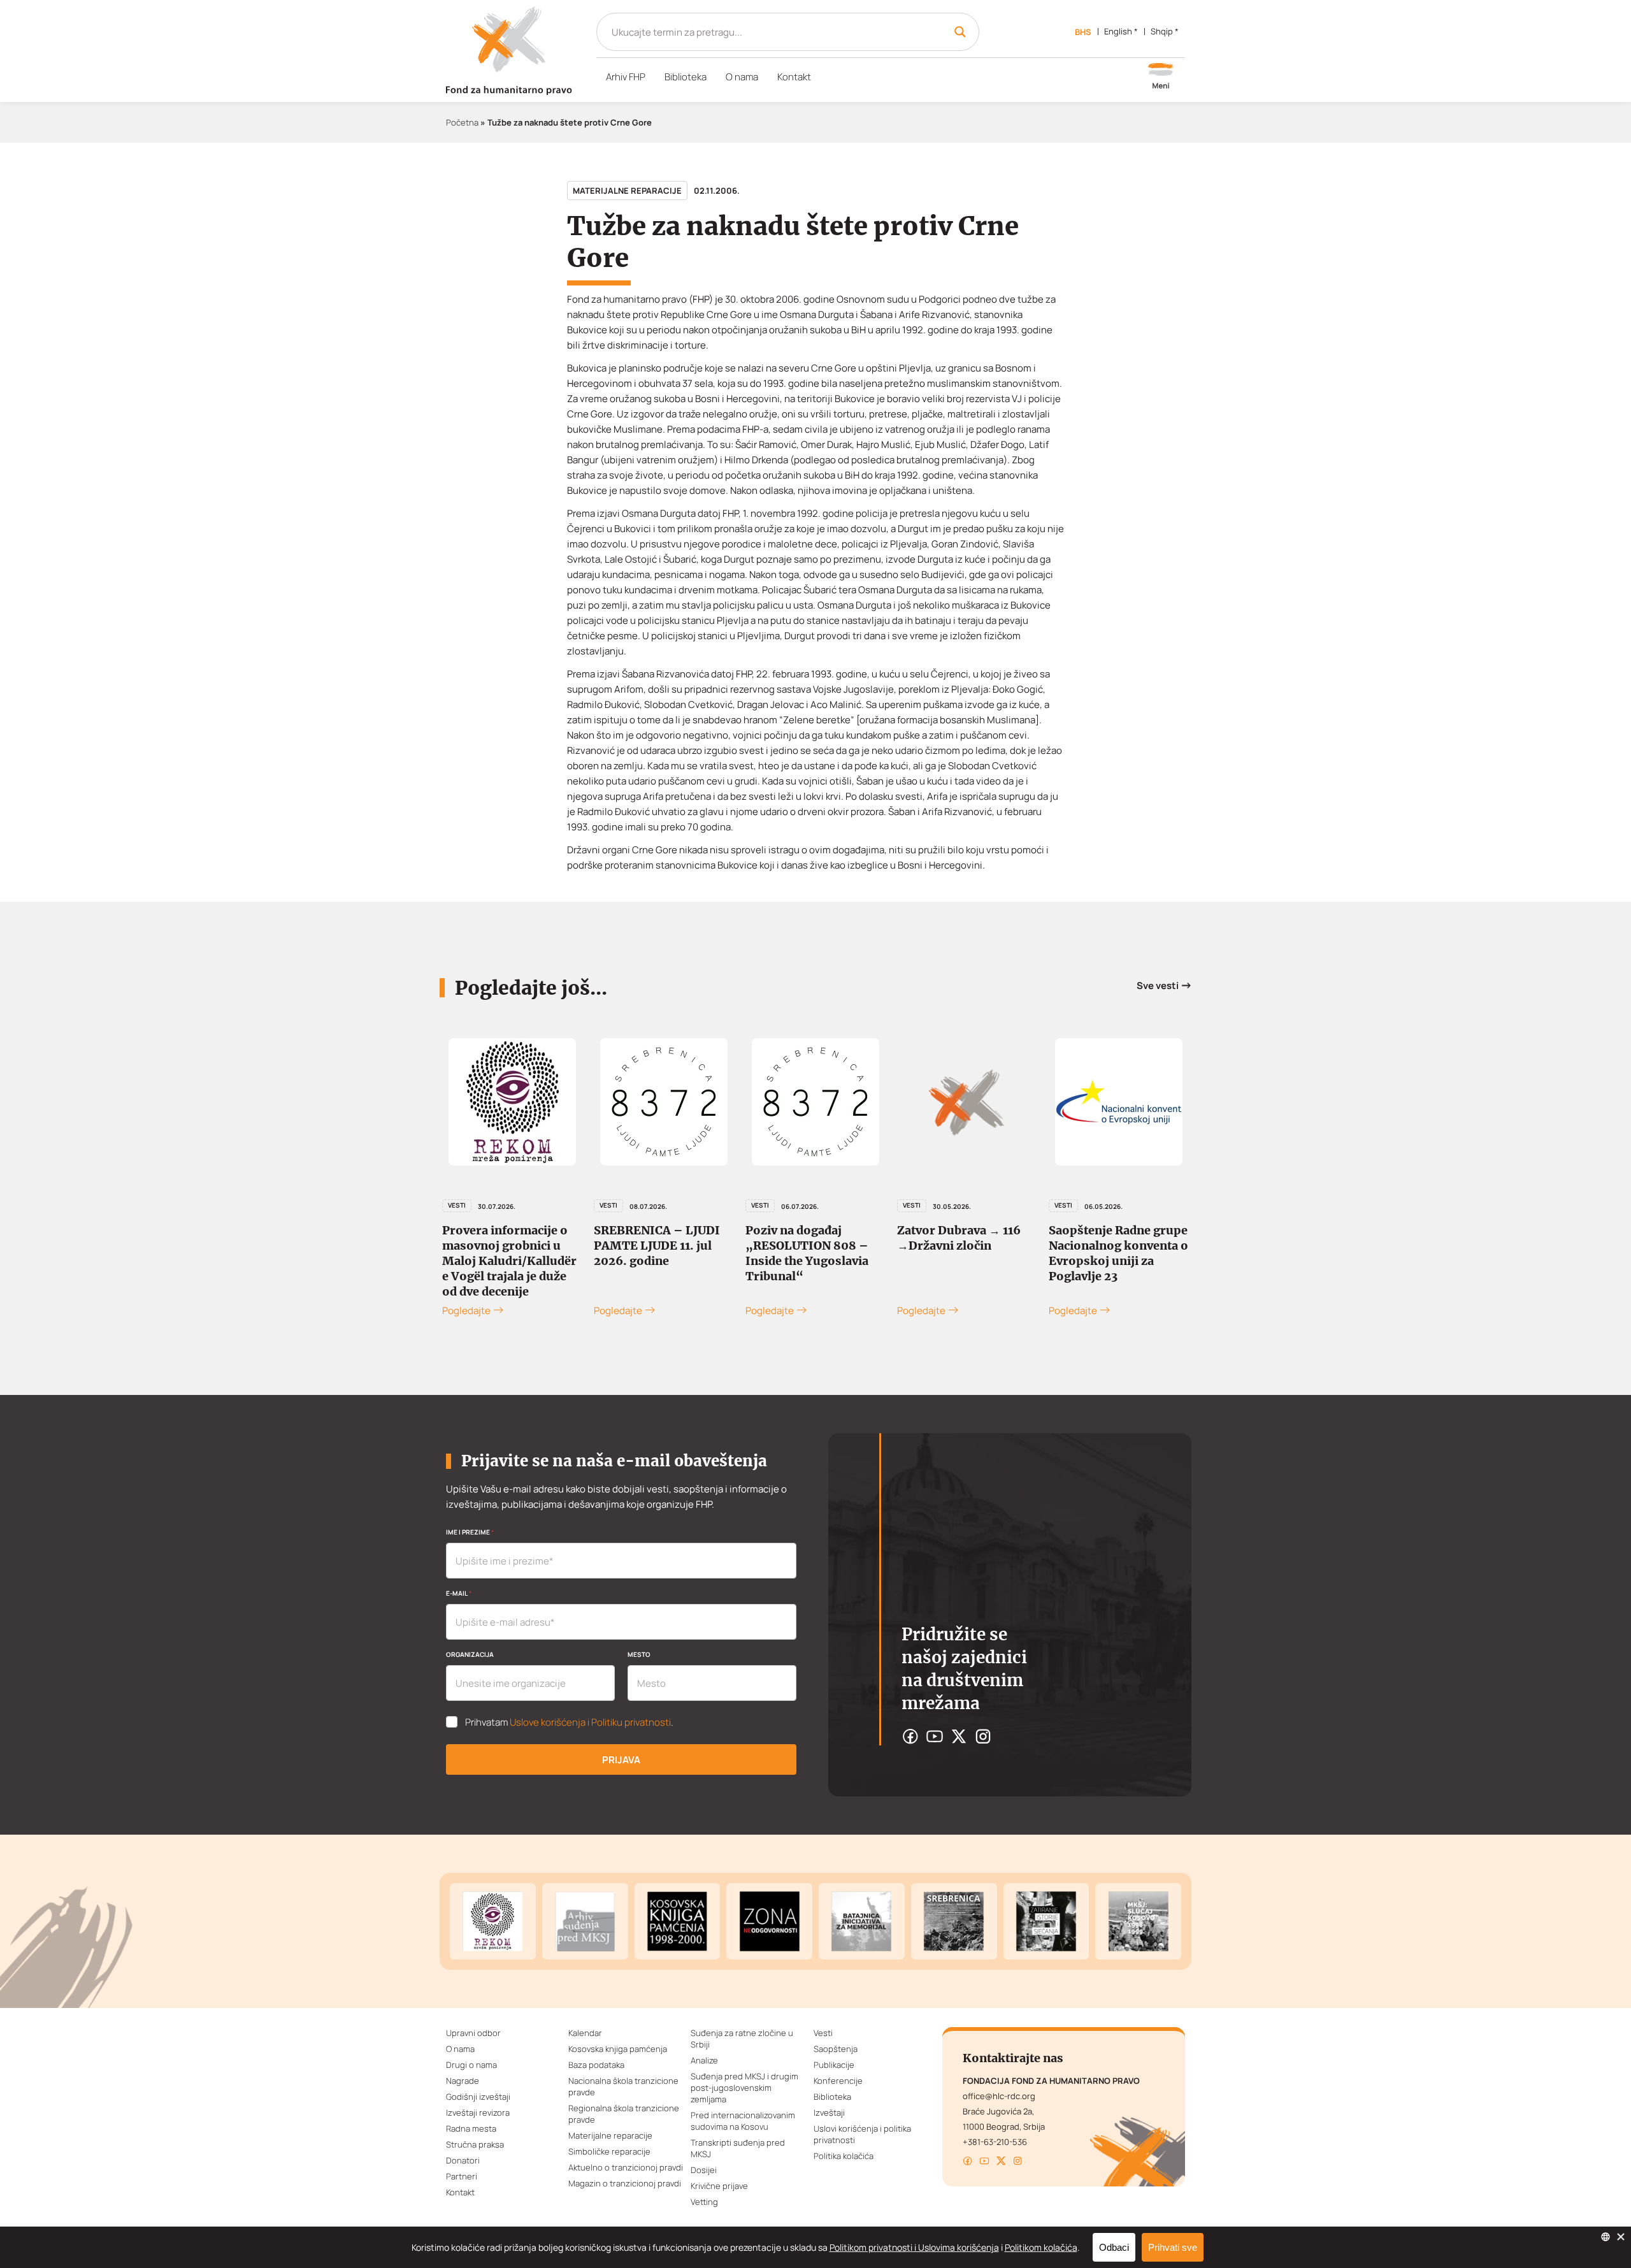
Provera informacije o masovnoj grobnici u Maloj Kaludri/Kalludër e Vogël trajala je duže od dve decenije (509, 1261)
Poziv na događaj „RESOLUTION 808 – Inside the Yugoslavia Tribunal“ (807, 1253)
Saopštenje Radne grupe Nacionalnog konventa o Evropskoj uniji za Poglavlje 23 (1118, 1253)
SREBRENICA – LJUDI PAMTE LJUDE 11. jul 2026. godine (657, 1246)
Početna (462, 122)
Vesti (457, 1205)
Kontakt (794, 77)
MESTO (639, 1654)
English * (1121, 31)
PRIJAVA (621, 1760)
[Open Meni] (1161, 77)
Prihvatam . (569, 1723)
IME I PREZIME (470, 1532)
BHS (1083, 32)
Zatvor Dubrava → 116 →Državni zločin (959, 1238)
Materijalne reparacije (627, 191)
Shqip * (1165, 31)
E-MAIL (459, 1593)
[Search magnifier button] (960, 32)
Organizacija (470, 1654)
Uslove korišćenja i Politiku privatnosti (590, 1722)
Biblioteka (686, 77)
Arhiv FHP (626, 77)
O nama (742, 77)
